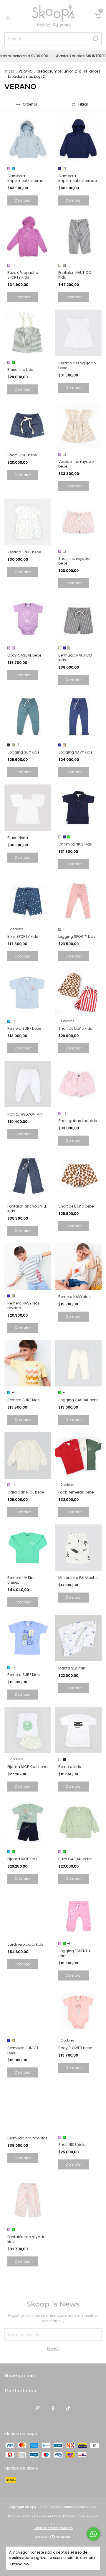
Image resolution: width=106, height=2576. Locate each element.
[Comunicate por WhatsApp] (93, 2534)
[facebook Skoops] (53, 2409)
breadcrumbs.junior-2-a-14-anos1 (68, 71)
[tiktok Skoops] (68, 2409)
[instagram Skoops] (38, 2409)
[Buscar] (95, 39)
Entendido (19, 2564)
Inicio (9, 71)
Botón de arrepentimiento (53, 2528)
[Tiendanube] (53, 2537)
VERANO (25, 71)
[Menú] (9, 17)
